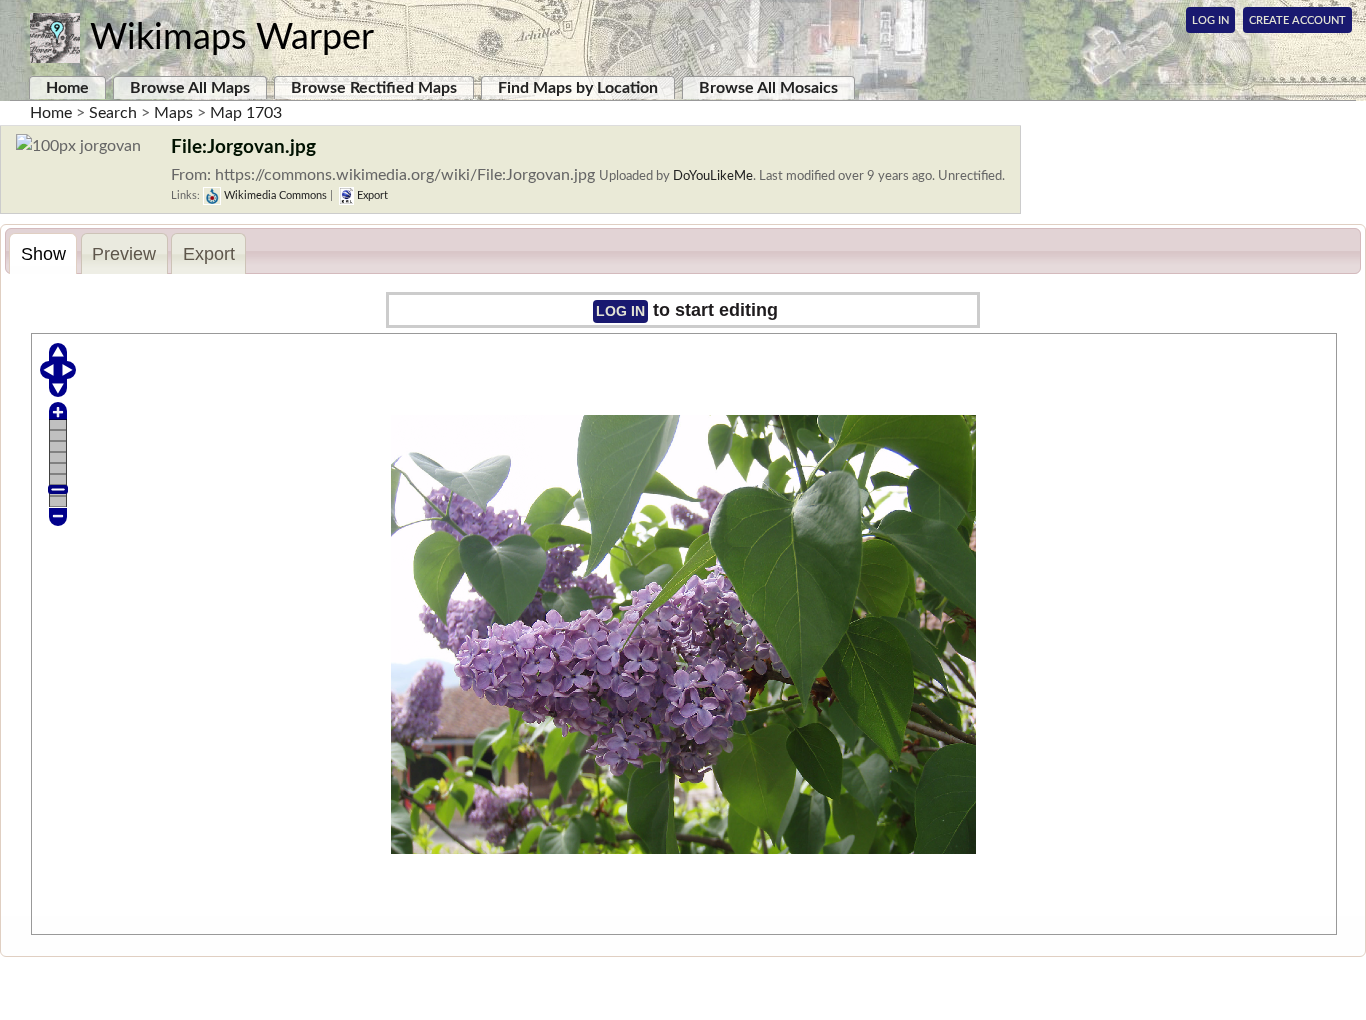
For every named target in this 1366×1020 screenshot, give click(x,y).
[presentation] (43, 254)
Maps (173, 113)
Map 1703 (246, 113)
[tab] (43, 253)
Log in (620, 311)
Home (67, 88)
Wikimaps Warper (232, 38)
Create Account (1297, 20)
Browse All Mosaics (768, 88)
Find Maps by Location (578, 88)
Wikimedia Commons (274, 195)
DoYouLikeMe (713, 176)
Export (371, 195)
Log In (1210, 20)
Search (113, 113)
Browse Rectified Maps (374, 88)
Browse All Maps (190, 88)
